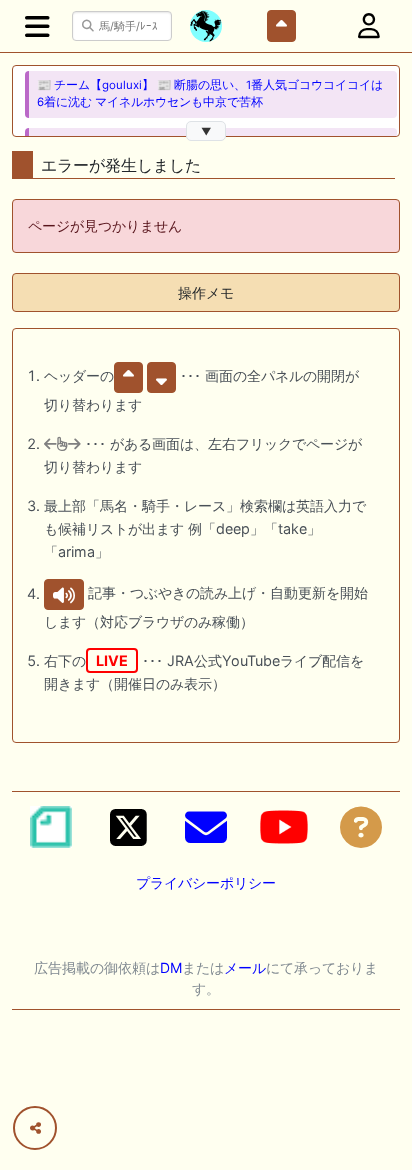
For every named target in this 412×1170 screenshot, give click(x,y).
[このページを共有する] (35, 1128)
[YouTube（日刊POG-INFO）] (284, 827)
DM (171, 967)
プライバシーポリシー (206, 882)
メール (245, 967)
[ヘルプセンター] (361, 827)
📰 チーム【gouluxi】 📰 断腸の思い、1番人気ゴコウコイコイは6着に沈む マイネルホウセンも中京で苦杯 (210, 93)
